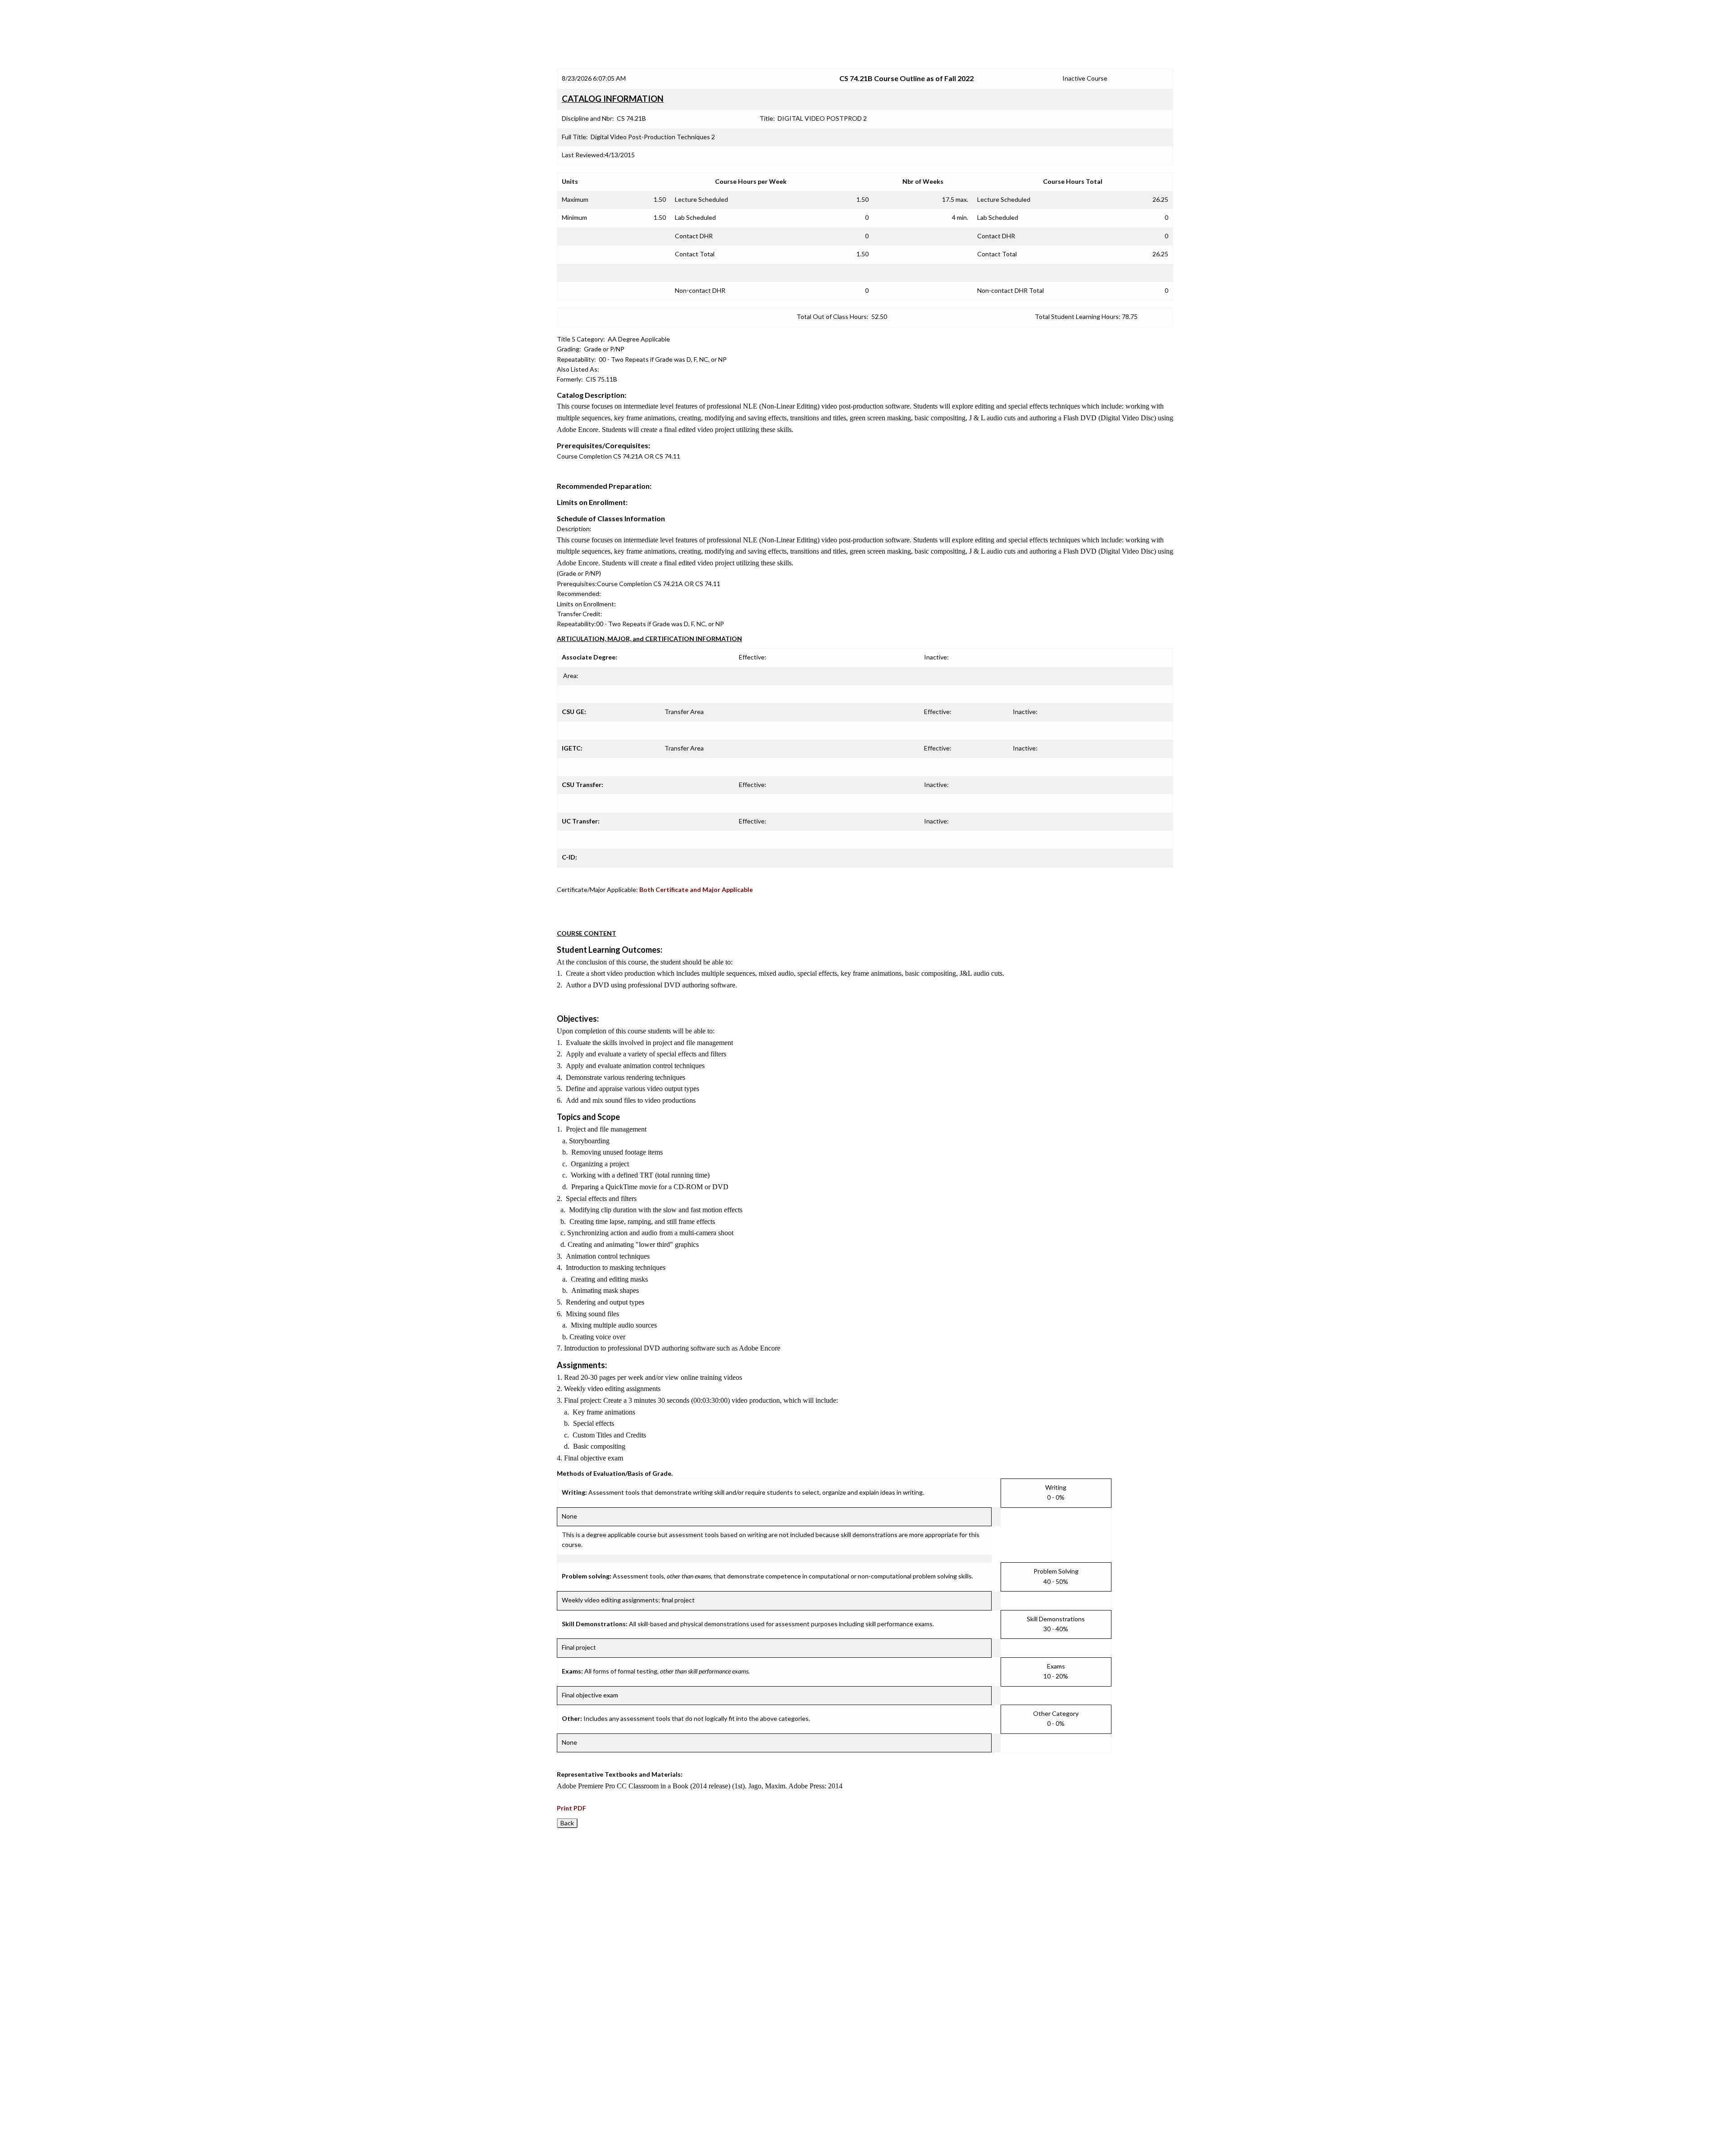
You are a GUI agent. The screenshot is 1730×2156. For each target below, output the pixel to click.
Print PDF (571, 1808)
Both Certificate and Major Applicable (696, 889)
